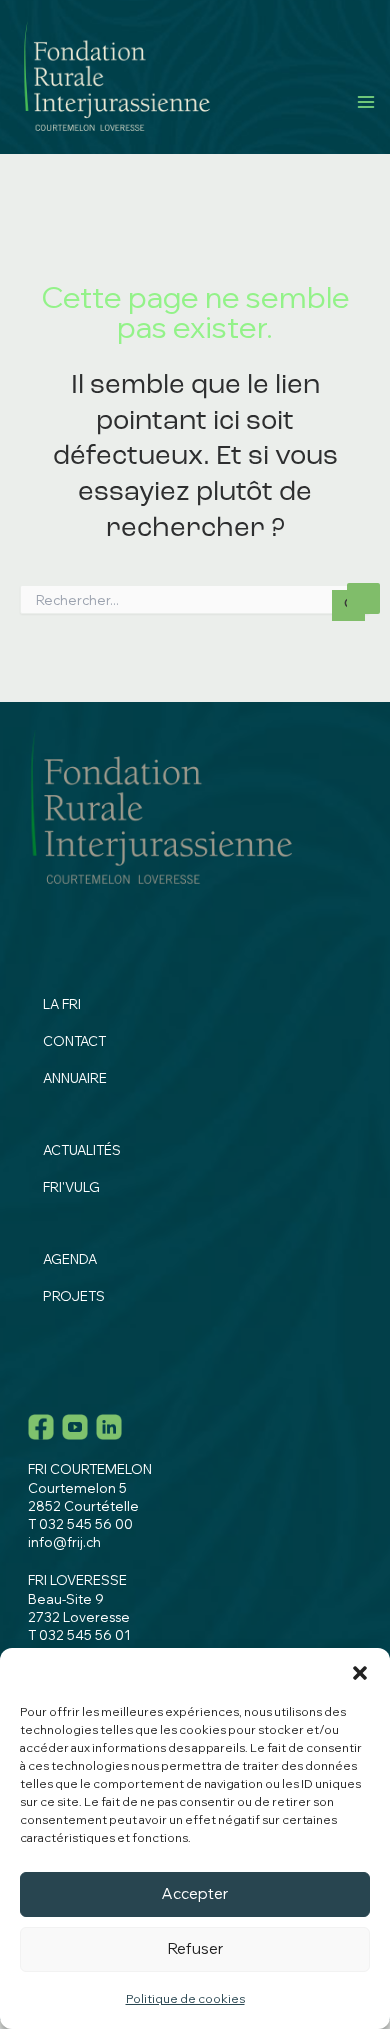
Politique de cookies (185, 1998)
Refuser (195, 1948)
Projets (74, 1296)
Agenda (70, 1259)
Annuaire (75, 1078)
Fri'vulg (71, 1187)
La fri (62, 1004)
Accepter (195, 1893)
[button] (360, 1673)
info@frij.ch (64, 1542)
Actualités (82, 1150)
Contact (74, 1041)
